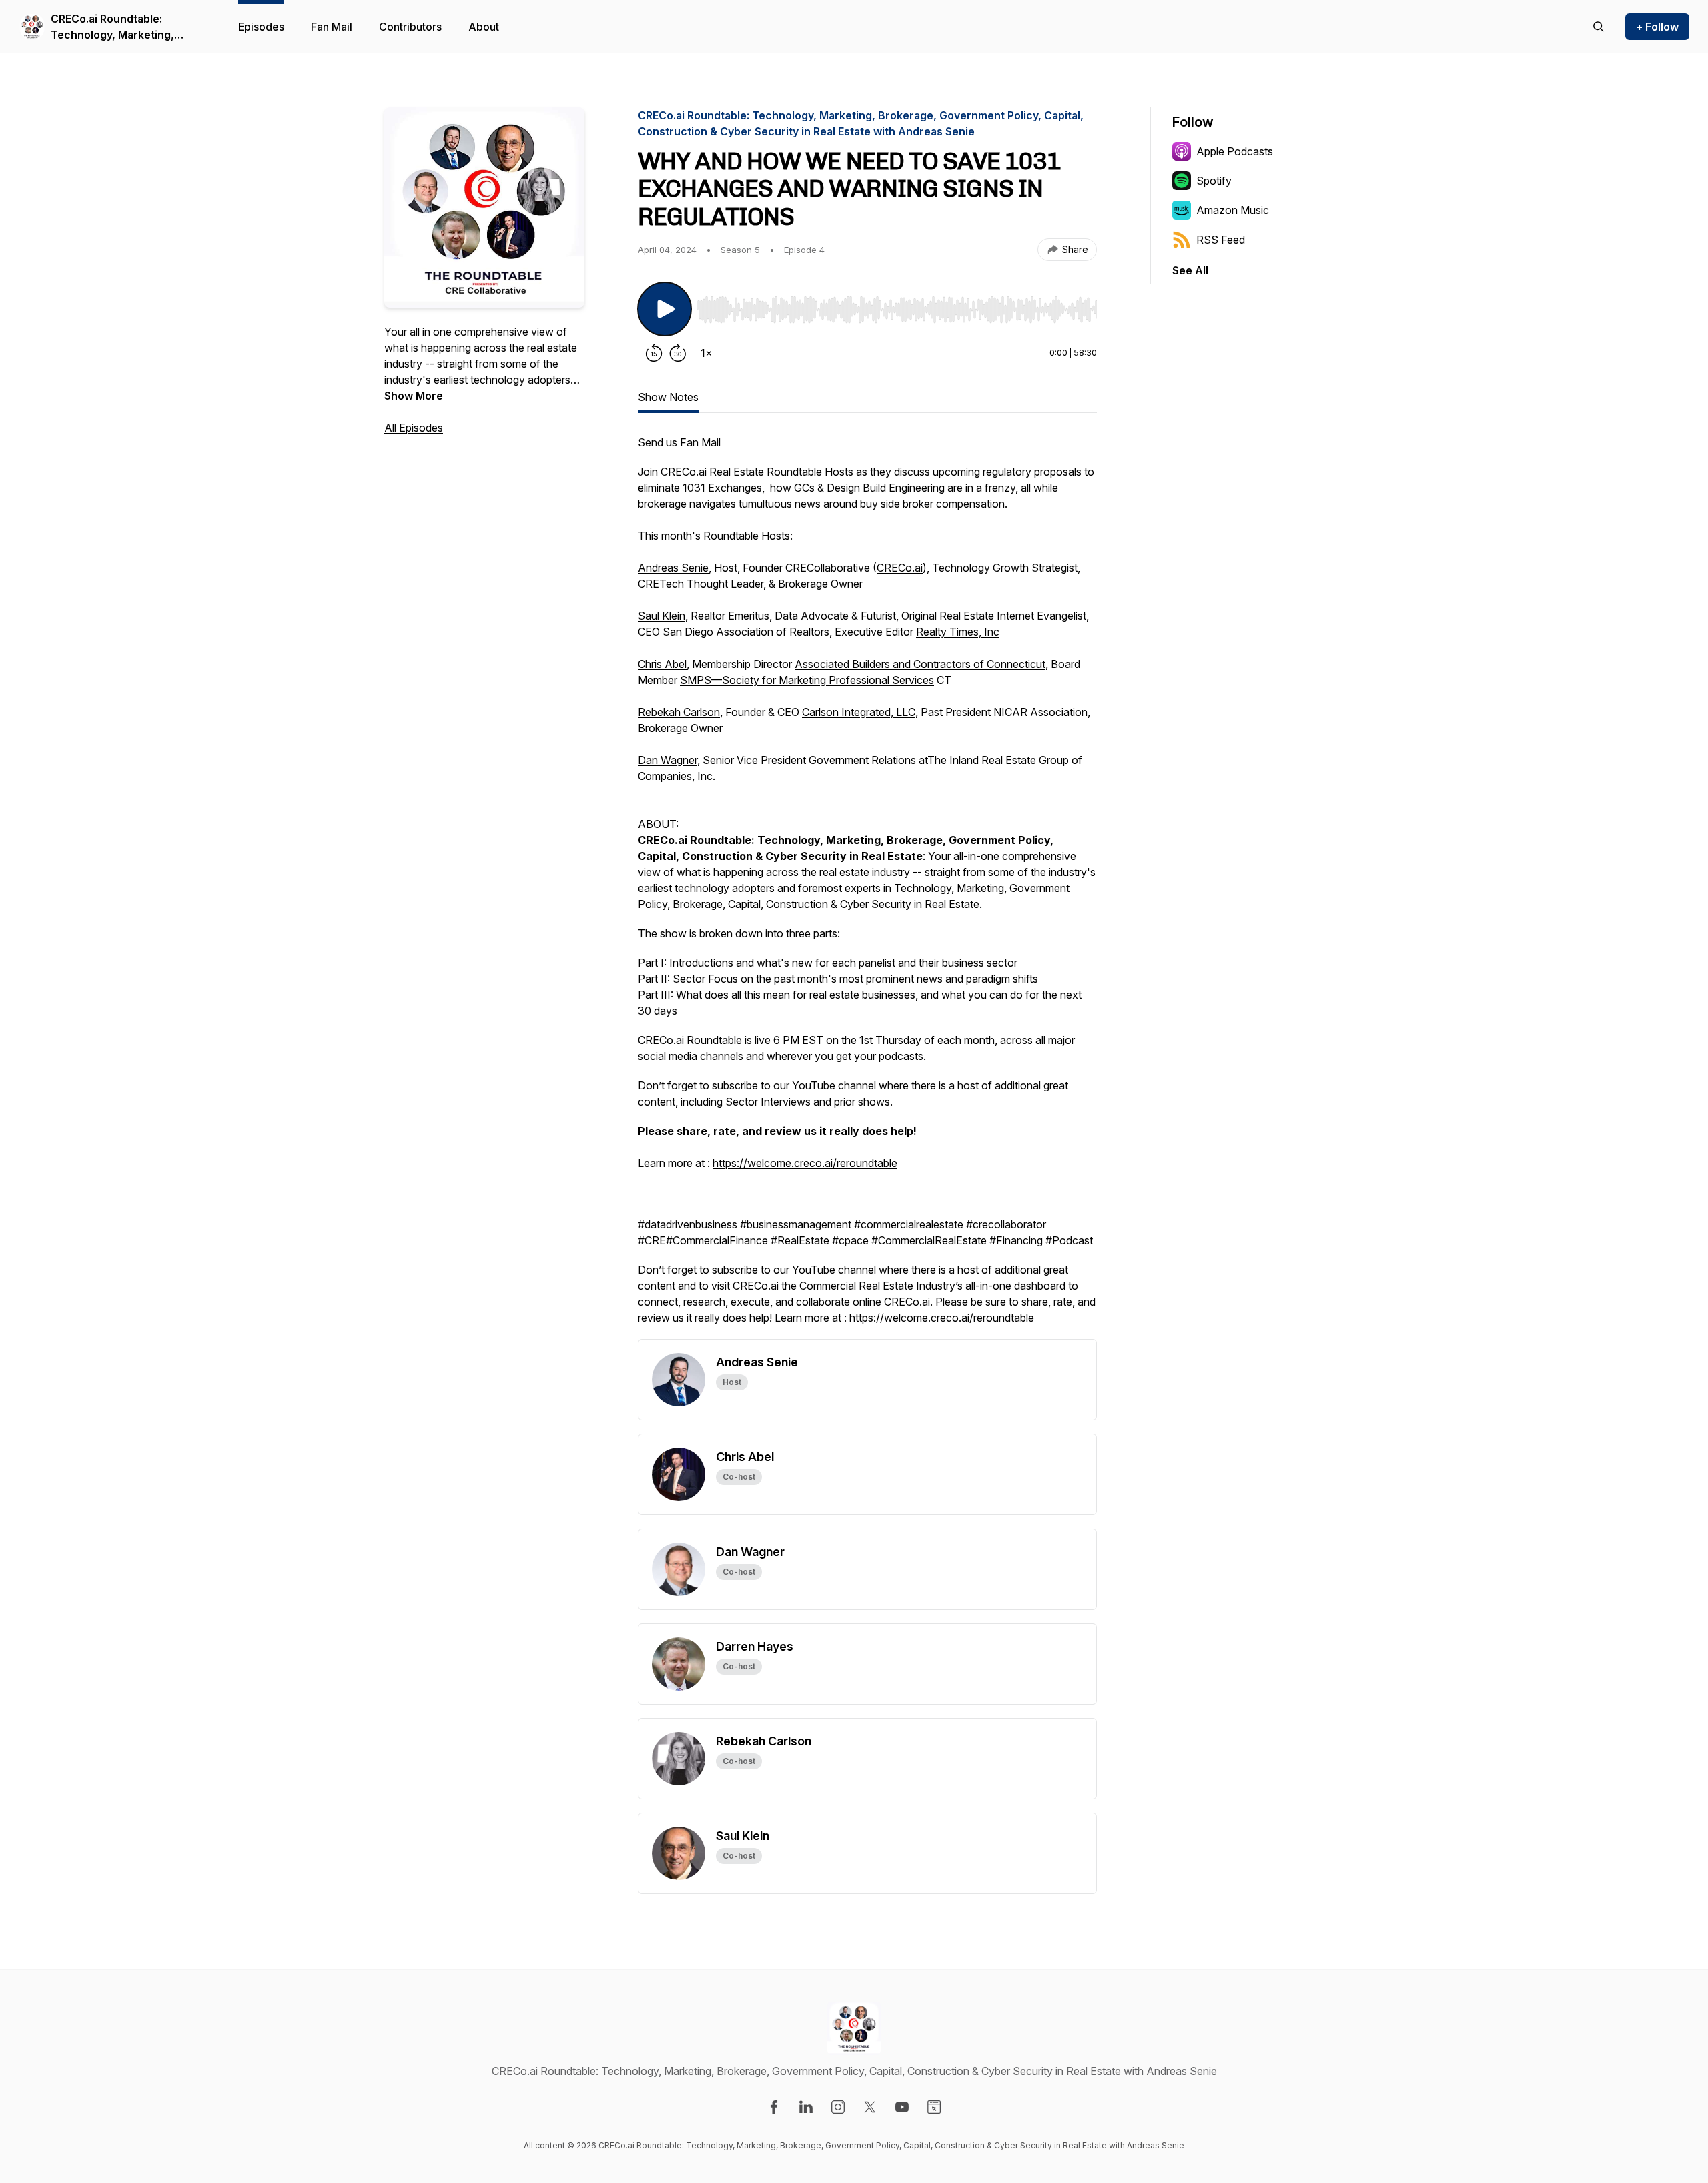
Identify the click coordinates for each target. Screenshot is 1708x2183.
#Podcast (1069, 1240)
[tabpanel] (867, 887)
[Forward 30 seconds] (678, 353)
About (484, 27)
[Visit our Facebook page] (774, 2107)
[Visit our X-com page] (870, 2107)
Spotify (1214, 181)
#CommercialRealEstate (929, 1240)
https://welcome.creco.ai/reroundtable (805, 1163)
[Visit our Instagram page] (838, 2107)
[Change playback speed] (706, 353)
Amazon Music (1233, 210)
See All (1190, 270)
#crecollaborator (1006, 1224)
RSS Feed (1221, 240)
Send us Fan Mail (679, 442)
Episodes (261, 27)
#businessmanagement (796, 1224)
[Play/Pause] (665, 309)
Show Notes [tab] (668, 397)
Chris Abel (662, 664)
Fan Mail (332, 27)
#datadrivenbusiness (688, 1224)
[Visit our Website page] (934, 2107)
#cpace (850, 1240)
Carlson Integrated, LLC (859, 712)
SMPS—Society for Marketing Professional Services (807, 680)
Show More (414, 396)
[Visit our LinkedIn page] (806, 2107)
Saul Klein (662, 616)
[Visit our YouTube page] (902, 2107)
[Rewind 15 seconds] (654, 353)
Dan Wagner (668, 760)
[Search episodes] (1599, 27)
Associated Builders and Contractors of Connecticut (920, 664)
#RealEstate (800, 1240)
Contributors (410, 27)
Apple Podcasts (1235, 151)
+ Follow (1657, 27)
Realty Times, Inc (958, 632)
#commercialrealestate (909, 1224)
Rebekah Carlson (679, 712)
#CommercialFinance (717, 1240)
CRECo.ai (900, 568)
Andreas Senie (673, 568)
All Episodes (414, 428)
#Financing (1016, 1240)
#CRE (652, 1240)
